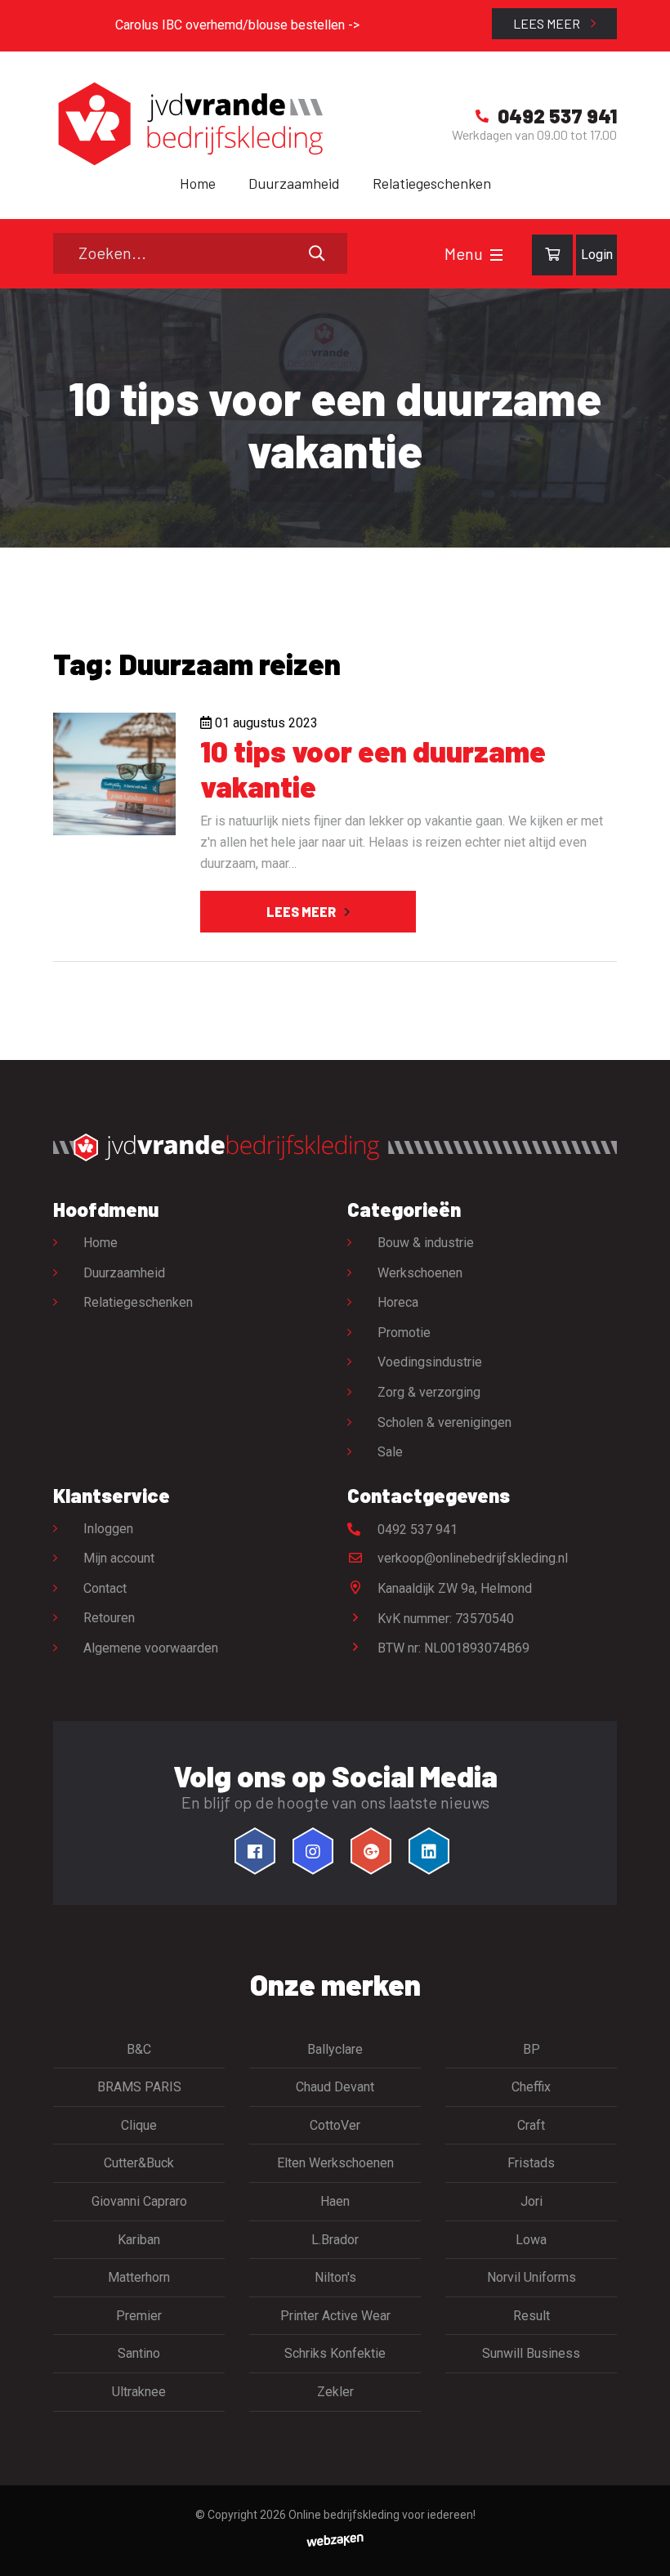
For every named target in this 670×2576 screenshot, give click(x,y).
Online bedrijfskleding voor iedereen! (382, 2515)
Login (597, 255)
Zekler (335, 2392)
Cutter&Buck (139, 2163)
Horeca (398, 1302)
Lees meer (548, 23)
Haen (335, 2201)
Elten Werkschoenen (335, 2163)
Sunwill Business (531, 2353)
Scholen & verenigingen (444, 1422)
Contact (105, 1588)
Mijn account (119, 1558)
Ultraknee (139, 2392)
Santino (139, 2353)
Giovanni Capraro (139, 2201)
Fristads (531, 2163)
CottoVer (335, 2125)
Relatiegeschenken (432, 183)
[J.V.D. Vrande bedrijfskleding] (188, 124)
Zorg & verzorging (429, 1392)
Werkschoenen (420, 1273)
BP (532, 2049)
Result (532, 2316)
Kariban (139, 2240)
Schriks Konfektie (335, 2353)
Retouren (109, 1618)
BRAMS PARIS (139, 2087)
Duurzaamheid (294, 183)
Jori (532, 2201)
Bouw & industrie (426, 1243)
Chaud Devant (335, 2087)
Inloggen (108, 1529)
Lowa (531, 2240)
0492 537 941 (416, 1529)
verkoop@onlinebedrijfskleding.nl (471, 1558)
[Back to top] (640, 2546)
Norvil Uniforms (532, 2277)
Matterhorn (139, 2277)
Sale (390, 1452)
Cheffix (531, 2087)
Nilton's (335, 2277)
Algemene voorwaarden (151, 1648)
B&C (139, 2049)
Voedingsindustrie (430, 1362)
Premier (139, 2316)
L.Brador (335, 2240)
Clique (139, 2125)
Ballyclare (335, 2049)
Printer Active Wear (335, 2316)
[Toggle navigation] (496, 255)
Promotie (404, 1333)
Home (198, 183)
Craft (531, 2125)
